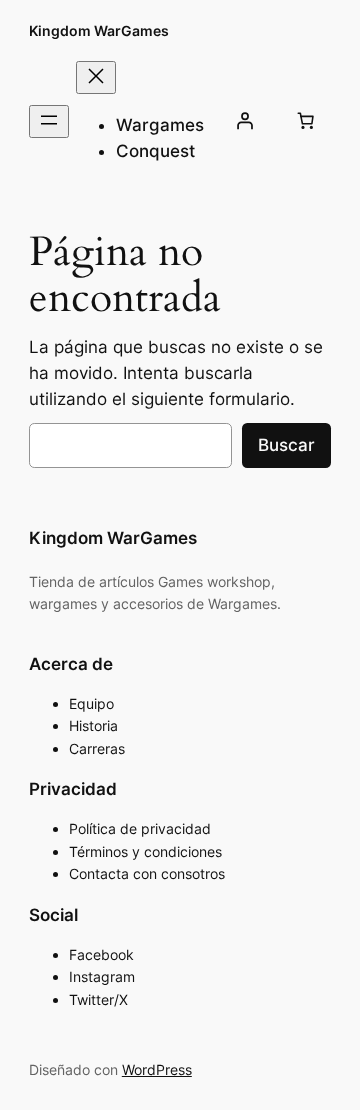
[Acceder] (244, 121)
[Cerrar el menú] (96, 77)
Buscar (286, 445)
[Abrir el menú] (49, 121)
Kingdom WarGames (99, 30)
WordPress (157, 1069)
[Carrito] (305, 121)
